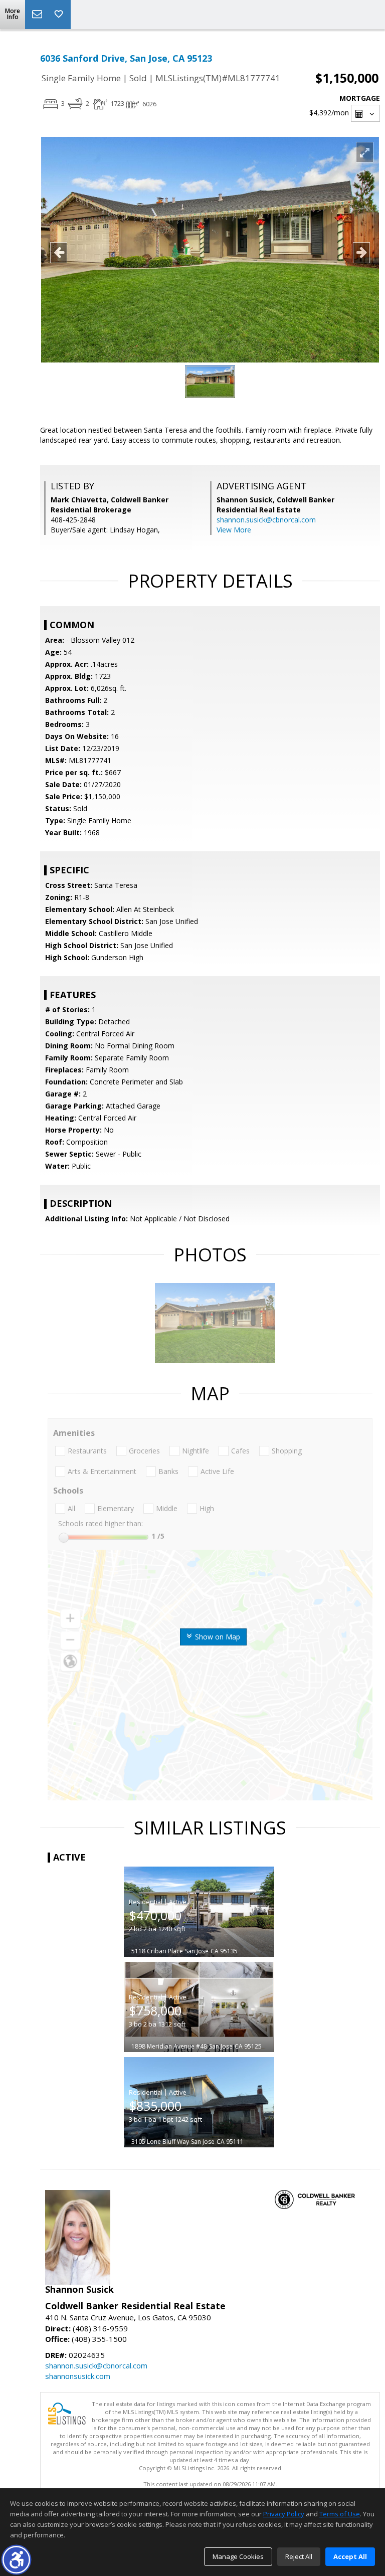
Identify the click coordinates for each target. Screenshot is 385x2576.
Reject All (299, 2556)
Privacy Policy (284, 2514)
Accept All (350, 2556)
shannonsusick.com (78, 2376)
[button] (16, 2560)
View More (234, 530)
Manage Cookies (238, 2556)
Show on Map (217, 1637)
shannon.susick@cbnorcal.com (266, 520)
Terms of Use (340, 2514)
